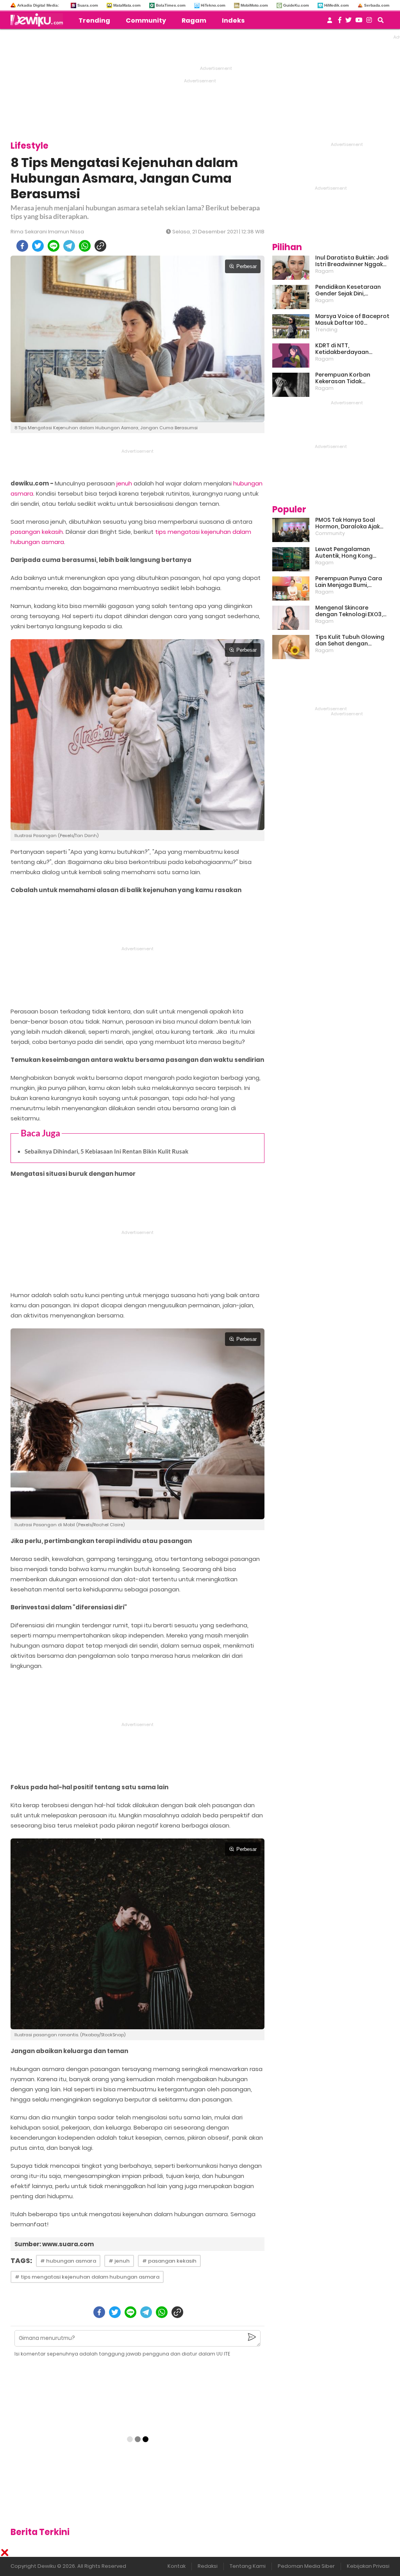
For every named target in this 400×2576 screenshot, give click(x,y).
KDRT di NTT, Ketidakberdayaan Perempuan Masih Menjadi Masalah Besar (352, 349)
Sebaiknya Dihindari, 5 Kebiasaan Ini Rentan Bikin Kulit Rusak (106, 1151)
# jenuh (119, 2261)
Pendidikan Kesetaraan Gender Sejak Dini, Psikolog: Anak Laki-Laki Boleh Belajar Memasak (348, 290)
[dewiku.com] (39, 20)
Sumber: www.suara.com (54, 2244)
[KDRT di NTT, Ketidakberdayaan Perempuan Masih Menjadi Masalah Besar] (291, 356)
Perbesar (246, 266)
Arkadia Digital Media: (38, 5)
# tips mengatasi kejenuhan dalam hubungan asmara (87, 2277)
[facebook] (22, 246)
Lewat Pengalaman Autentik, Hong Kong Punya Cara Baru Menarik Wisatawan (350, 553)
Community (146, 20)
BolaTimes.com (171, 5)
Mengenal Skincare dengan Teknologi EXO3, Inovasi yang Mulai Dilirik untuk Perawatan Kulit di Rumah (350, 611)
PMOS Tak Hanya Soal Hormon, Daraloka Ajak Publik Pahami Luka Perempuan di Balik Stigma (347, 523)
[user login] (330, 22)
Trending (94, 20)
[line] (54, 246)
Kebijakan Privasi (368, 2566)
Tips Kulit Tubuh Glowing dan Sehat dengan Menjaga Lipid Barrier (350, 640)
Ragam (194, 20)
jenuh (124, 483)
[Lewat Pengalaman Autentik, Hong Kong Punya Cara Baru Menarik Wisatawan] (291, 559)
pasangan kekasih (37, 532)
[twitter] (38, 246)
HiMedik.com (337, 5)
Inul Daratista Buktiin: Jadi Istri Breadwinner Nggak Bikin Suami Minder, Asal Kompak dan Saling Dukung (352, 261)
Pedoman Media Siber (306, 2566)
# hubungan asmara (68, 2261)
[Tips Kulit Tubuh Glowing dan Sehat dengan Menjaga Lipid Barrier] (291, 647)
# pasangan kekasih (169, 2261)
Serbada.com (377, 5)
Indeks (233, 20)
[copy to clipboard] (100, 246)
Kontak (177, 2566)
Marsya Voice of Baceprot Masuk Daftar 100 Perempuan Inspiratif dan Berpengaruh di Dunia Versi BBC (352, 320)
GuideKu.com (296, 5)
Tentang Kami (248, 2566)
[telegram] (69, 246)
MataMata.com (127, 5)
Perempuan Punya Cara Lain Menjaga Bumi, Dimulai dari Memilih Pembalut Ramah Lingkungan (349, 582)
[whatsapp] (85, 246)
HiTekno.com (213, 5)
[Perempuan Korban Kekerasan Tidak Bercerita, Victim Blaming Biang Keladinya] (291, 385)
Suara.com (88, 5)
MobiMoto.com (254, 5)
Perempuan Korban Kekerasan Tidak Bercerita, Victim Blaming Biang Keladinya (351, 378)
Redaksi (208, 2566)
